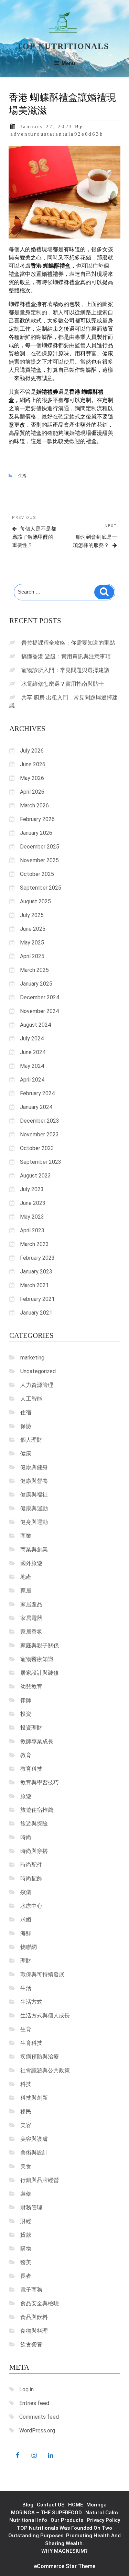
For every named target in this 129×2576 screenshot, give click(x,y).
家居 (26, 1591)
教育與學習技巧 (40, 1783)
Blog (28, 2505)
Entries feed (34, 2403)
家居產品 (31, 1604)
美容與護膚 (34, 2139)
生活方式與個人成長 (45, 2016)
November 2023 (39, 1134)
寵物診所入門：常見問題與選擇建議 (65, 670)
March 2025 (34, 970)
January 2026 (36, 833)
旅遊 (26, 1796)
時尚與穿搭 (34, 1851)
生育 (26, 2029)
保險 (26, 1426)
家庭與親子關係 (40, 1645)
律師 (26, 1700)
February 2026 (37, 819)
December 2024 (40, 997)
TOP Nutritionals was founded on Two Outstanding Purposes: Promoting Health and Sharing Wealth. (64, 2536)
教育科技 (31, 1769)
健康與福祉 (34, 1495)
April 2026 (32, 792)
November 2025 (39, 860)
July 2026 (32, 751)
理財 (26, 1961)
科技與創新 (34, 2098)
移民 (26, 2111)
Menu (68, 63)
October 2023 (37, 1148)
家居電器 (31, 1618)
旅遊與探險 (34, 1824)
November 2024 (39, 1011)
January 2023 (36, 1272)
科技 (26, 2084)
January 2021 (36, 1313)
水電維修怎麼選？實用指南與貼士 (63, 684)
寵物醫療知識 (37, 1659)
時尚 (26, 1837)
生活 (23, 476)
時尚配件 (31, 1865)
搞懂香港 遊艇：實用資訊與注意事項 (66, 656)
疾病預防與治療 (40, 2057)
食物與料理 (34, 2331)
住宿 (26, 1412)
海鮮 (26, 1933)
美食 (26, 2166)
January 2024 (36, 1107)
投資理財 (31, 1728)
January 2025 (36, 984)
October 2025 (37, 874)
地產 (26, 1577)
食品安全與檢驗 (40, 2303)
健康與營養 (34, 1481)
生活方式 (31, 2002)
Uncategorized (38, 1371)
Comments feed (39, 2417)
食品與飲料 (34, 2317)
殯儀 (26, 1892)
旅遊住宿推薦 (37, 1810)
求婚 (26, 1920)
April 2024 (32, 1080)
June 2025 (33, 929)
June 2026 (33, 764)
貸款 (26, 2235)
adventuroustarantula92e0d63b (57, 134)
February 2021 (37, 1299)
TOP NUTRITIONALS (63, 46)
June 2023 (33, 1203)
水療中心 (31, 1906)
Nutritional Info (28, 2520)
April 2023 (32, 1230)
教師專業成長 (37, 1741)
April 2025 (32, 956)
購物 (26, 2249)
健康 (26, 1454)
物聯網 (29, 1947)
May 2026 (32, 778)
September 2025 (41, 888)
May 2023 (32, 1217)
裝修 (26, 2194)
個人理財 (31, 1440)
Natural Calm (102, 2513)
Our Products (67, 2520)
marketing (32, 1358)
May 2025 (32, 943)
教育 (26, 1755)
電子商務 (31, 2290)
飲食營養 (31, 2345)
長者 (26, 2276)
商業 (26, 1536)
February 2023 (37, 1258)
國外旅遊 (31, 1563)
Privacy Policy (103, 2520)
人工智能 (31, 1399)
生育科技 (31, 2043)
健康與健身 (34, 1467)
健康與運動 (34, 1508)
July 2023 (32, 1189)
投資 (26, 1714)
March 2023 (34, 1244)
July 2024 (32, 1039)
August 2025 (35, 901)
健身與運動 (34, 1522)
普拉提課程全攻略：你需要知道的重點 (68, 643)
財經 (26, 2221)
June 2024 (33, 1052)
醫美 (26, 2262)
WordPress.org (37, 2431)
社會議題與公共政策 (45, 2070)
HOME (76, 2505)
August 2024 (35, 1025)
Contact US (51, 2505)
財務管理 (31, 2207)
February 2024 (37, 1093)
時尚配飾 (31, 1878)
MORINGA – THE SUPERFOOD (46, 2513)
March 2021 (34, 1285)
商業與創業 (34, 1549)
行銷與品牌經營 (40, 2180)
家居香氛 (31, 1632)
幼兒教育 (31, 1687)
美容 (26, 2125)
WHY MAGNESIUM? (64, 2551)
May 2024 (32, 1066)
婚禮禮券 (53, 274)
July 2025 (32, 915)
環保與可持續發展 (42, 1974)
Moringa (96, 2505)
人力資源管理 (37, 1385)
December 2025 (40, 847)
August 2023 (35, 1176)
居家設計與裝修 (40, 1673)
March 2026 (34, 805)
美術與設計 (34, 2153)
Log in (26, 2389)
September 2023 (41, 1162)
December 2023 (40, 1121)
